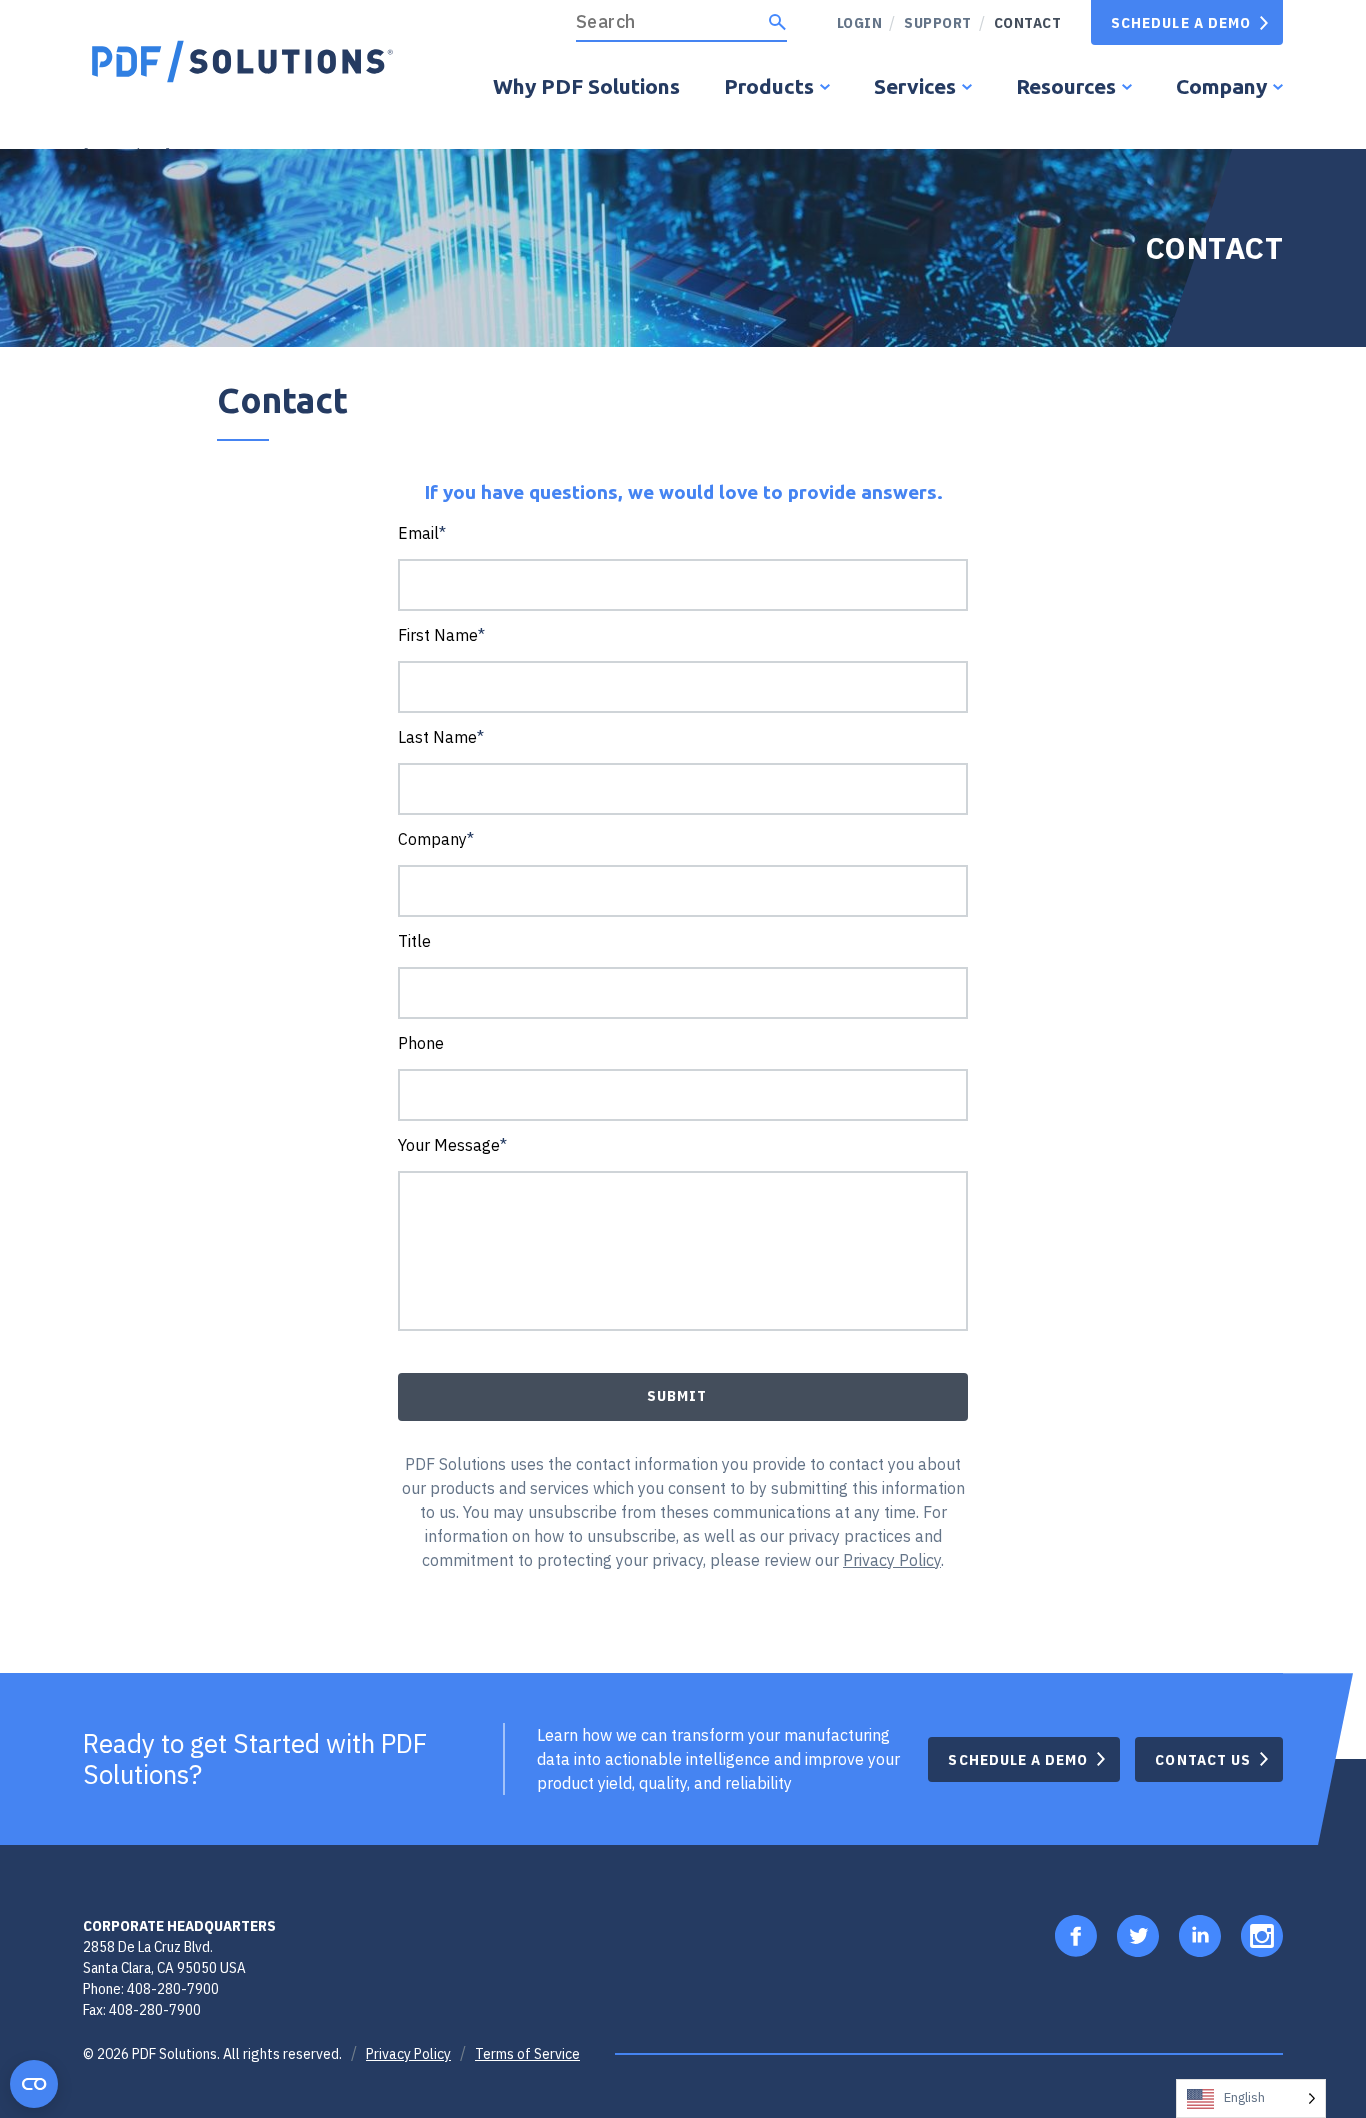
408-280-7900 (173, 1988)
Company (1221, 86)
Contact (1028, 22)
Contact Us (1203, 1759)
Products (769, 86)
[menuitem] (930, 22)
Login (860, 22)
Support (938, 22)
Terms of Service (527, 2054)
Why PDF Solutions (586, 86)
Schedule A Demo (1181, 22)
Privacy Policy (408, 2054)
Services (915, 86)
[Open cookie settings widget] (34, 2084)
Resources (1066, 86)
